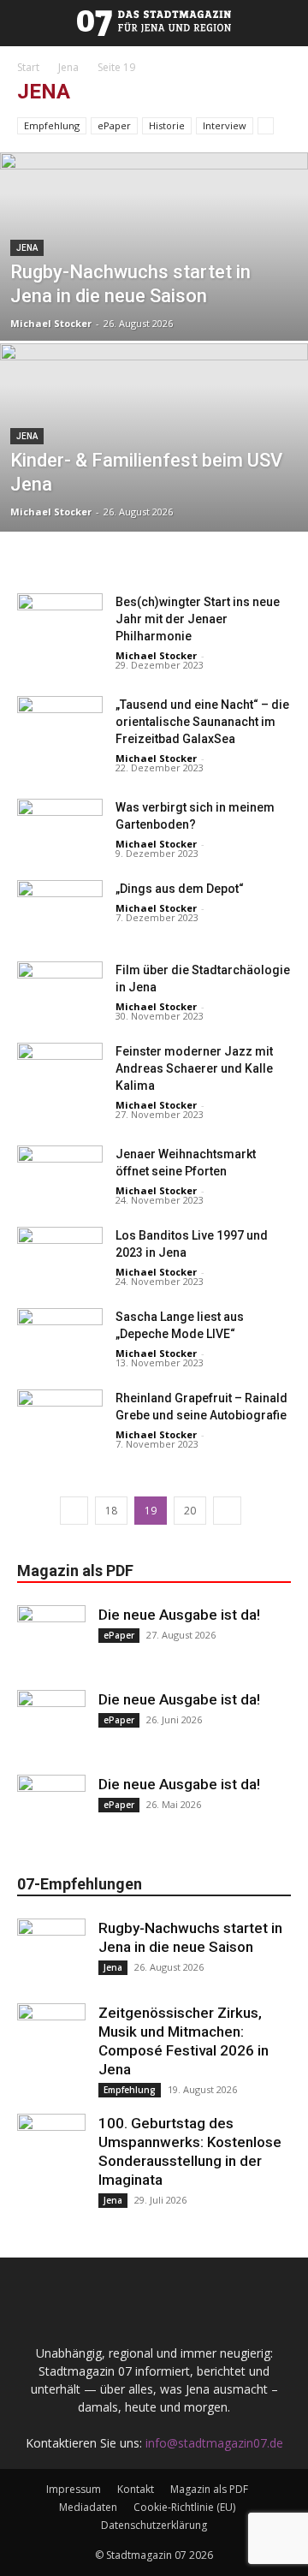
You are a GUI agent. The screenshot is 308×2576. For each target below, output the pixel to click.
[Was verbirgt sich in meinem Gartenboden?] (60, 828)
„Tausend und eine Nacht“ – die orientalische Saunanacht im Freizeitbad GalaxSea (202, 722)
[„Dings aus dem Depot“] (60, 910)
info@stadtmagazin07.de (214, 2443)
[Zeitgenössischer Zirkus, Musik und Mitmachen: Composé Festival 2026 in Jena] (51, 2038)
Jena (68, 67)
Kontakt (136, 2489)
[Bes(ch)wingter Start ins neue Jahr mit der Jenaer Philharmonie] (60, 623)
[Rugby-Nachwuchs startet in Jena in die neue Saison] (154, 286)
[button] (10, 23)
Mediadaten (88, 2507)
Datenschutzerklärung (154, 2525)
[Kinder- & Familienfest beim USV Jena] (154, 476)
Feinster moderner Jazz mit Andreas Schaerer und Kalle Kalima (194, 1068)
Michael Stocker (51, 323)
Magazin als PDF (209, 2489)
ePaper (114, 125)
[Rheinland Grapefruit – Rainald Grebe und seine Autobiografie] (60, 1419)
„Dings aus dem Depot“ (180, 889)
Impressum (74, 2489)
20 (190, 1511)
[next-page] (227, 1511)
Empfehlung (52, 125)
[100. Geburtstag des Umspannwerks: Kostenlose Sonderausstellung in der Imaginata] (51, 2148)
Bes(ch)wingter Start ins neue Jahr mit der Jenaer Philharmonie (198, 619)
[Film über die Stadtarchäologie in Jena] (60, 991)
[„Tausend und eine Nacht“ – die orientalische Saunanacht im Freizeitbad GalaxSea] (60, 726)
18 (111, 1511)
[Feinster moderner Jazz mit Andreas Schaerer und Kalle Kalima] (60, 1072)
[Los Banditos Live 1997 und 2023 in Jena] (60, 1256)
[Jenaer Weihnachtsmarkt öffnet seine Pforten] (60, 1175)
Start (28, 67)
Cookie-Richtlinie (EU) (184, 2507)
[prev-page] (74, 1511)
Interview (225, 125)
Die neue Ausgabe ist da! (179, 1615)
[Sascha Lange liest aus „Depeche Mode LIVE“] (60, 1338)
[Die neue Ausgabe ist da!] (51, 1639)
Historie (167, 125)
